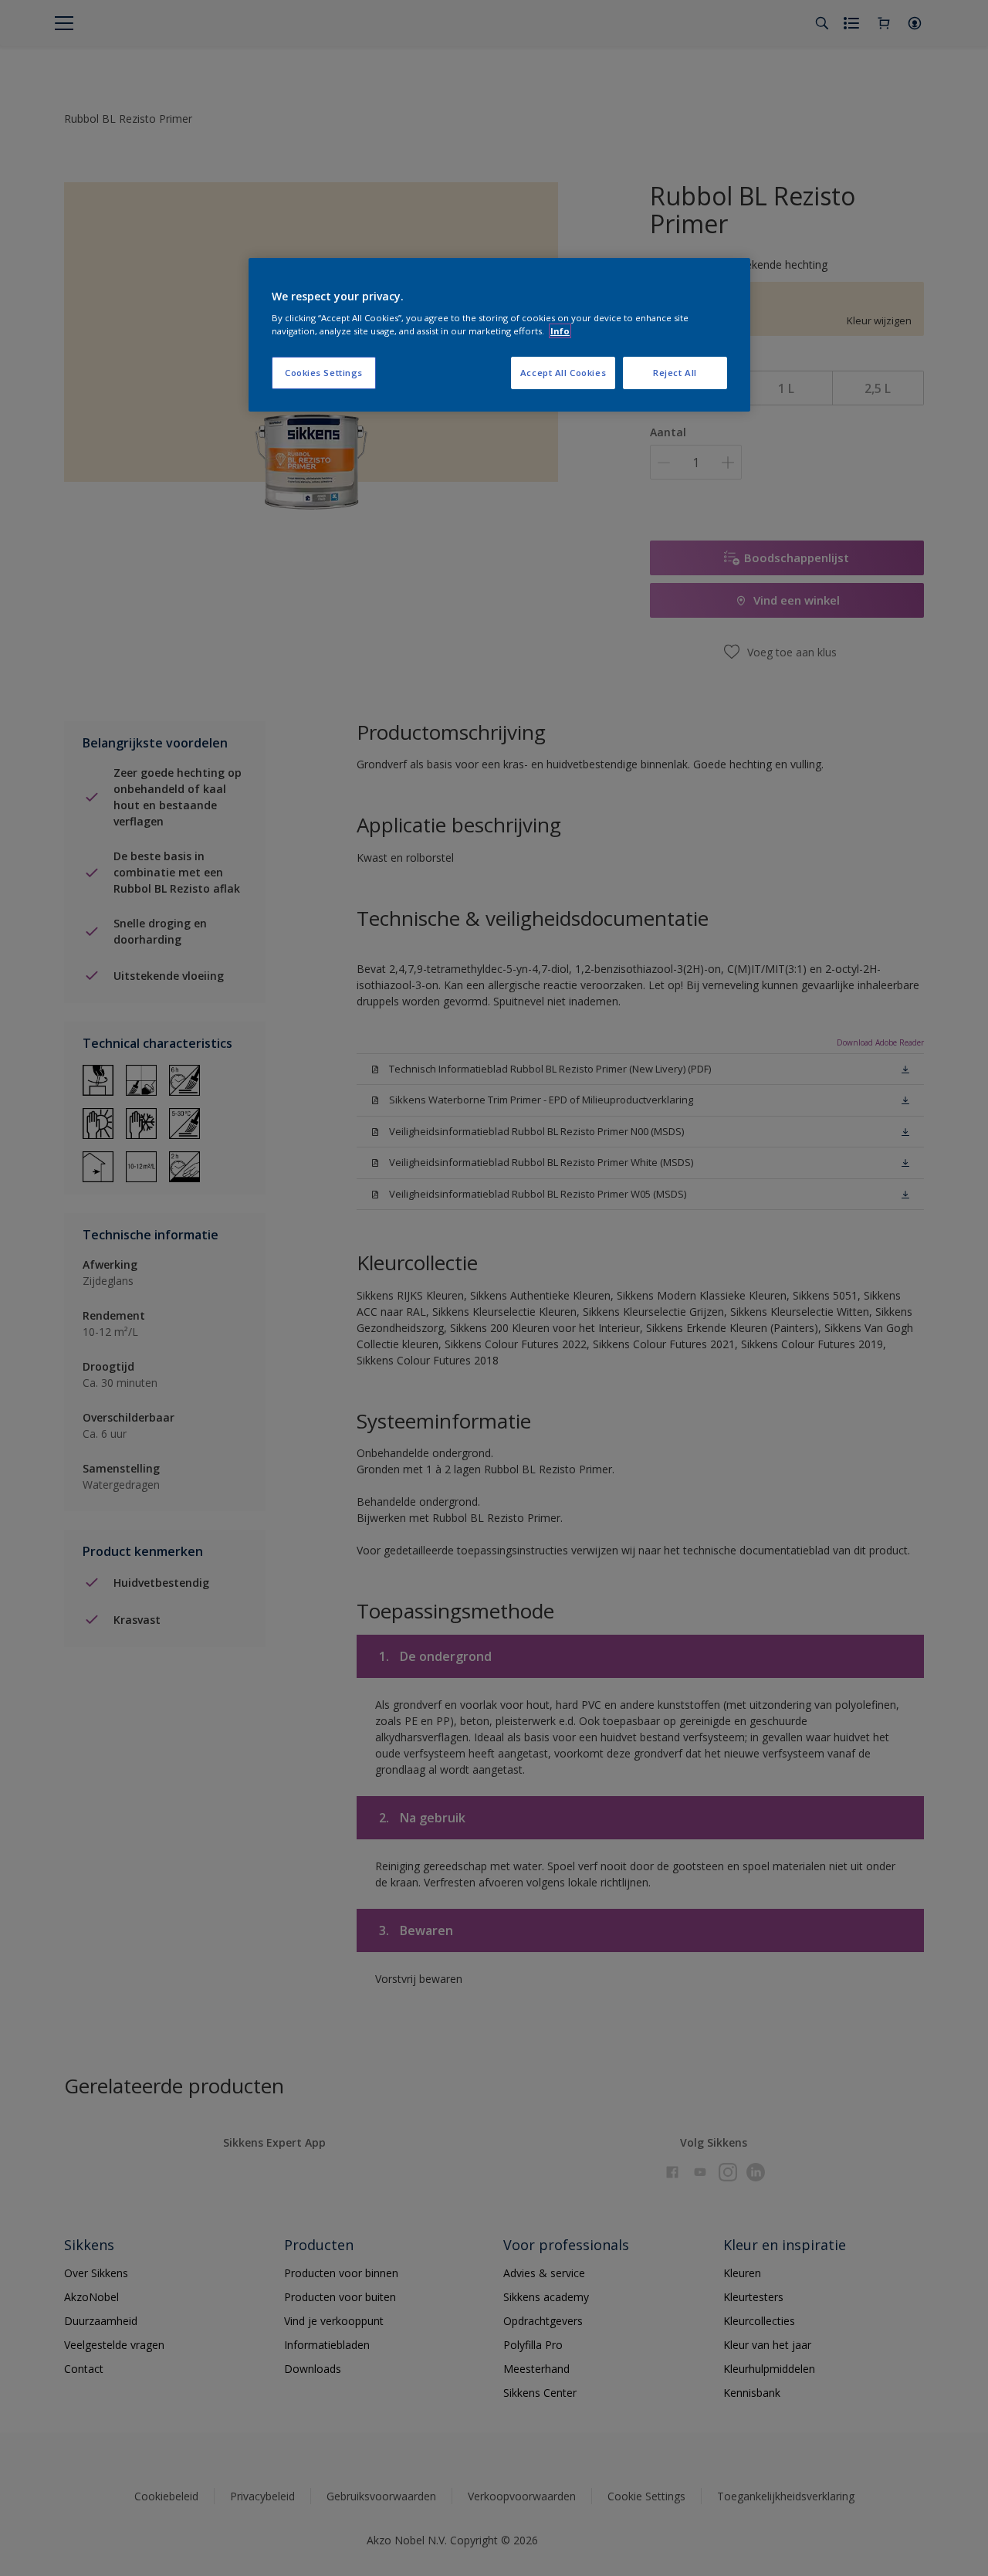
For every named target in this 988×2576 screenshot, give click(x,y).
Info (560, 331)
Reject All (675, 373)
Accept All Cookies (563, 373)
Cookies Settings (324, 373)
